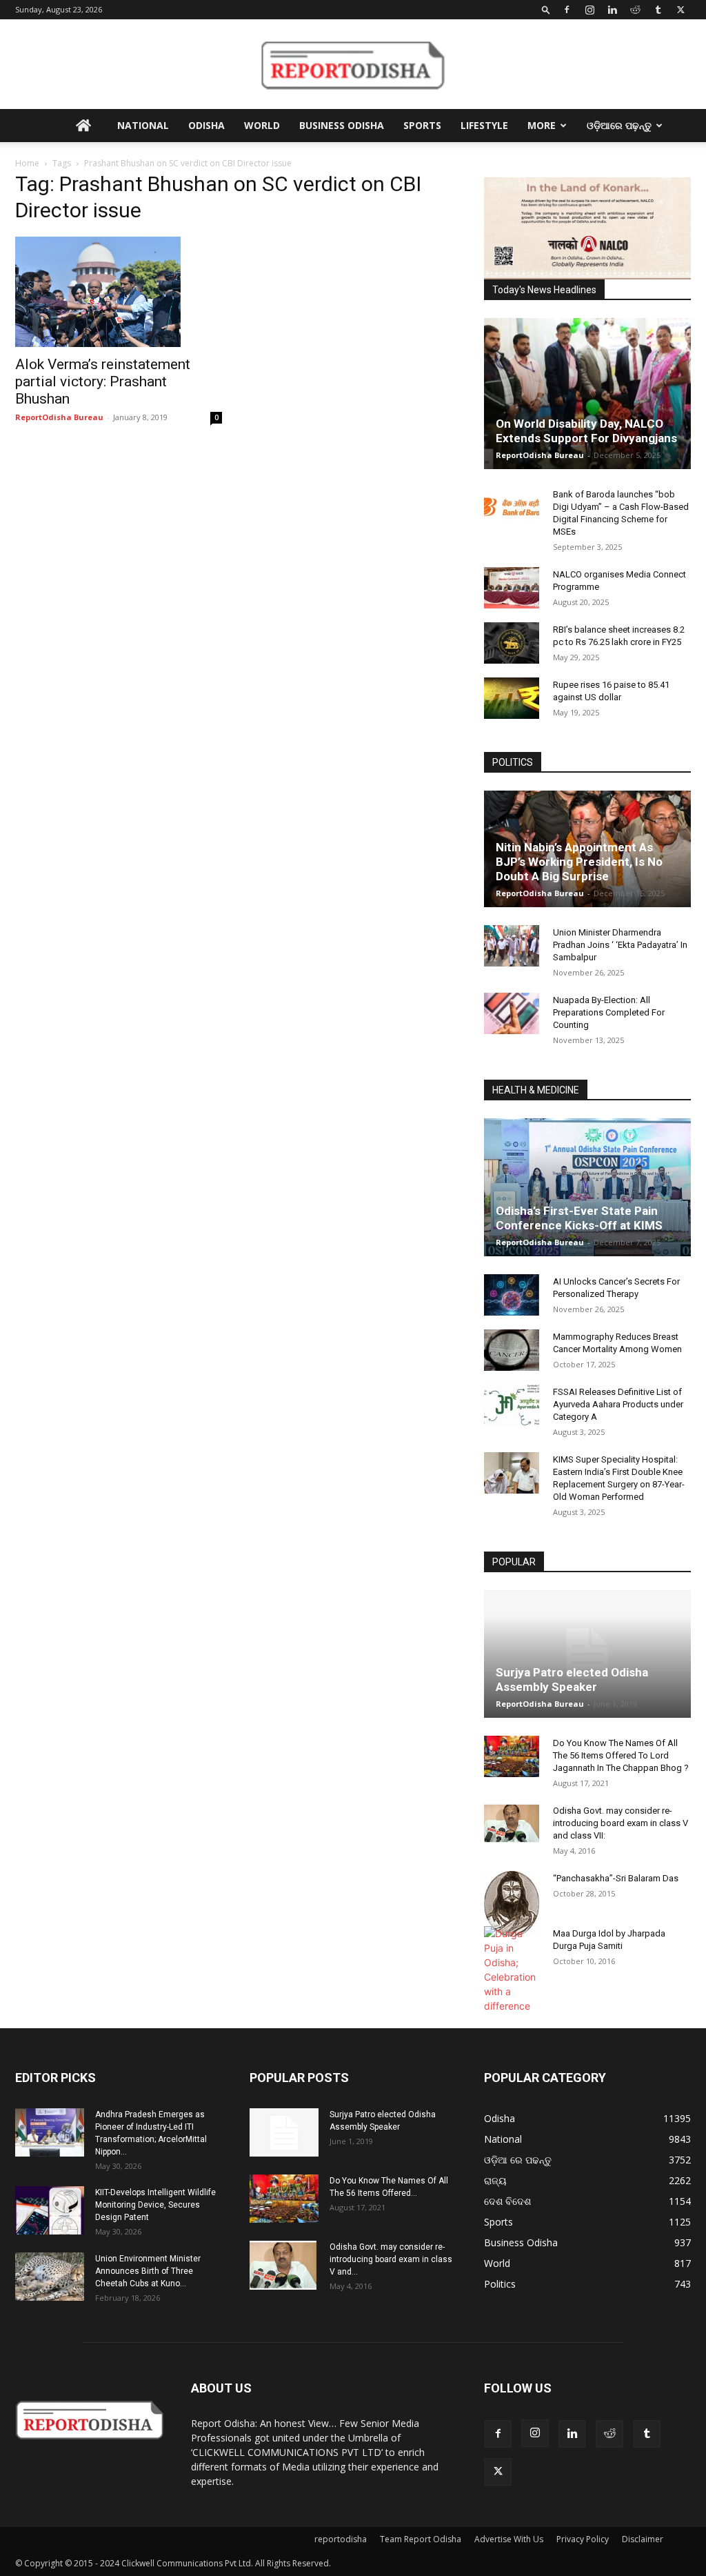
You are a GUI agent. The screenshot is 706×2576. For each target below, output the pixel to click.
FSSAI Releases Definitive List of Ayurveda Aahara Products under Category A (618, 1404)
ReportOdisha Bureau (59, 417)
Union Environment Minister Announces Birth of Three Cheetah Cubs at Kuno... (148, 2271)
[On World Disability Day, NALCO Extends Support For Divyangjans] (587, 394)
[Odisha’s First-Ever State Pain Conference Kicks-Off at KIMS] (587, 1187)
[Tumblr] (658, 10)
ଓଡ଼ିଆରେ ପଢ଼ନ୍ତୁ (619, 125)
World (262, 125)
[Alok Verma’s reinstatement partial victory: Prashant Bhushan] (119, 292)
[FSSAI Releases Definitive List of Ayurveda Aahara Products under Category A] (512, 1405)
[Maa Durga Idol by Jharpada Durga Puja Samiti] (512, 1970)
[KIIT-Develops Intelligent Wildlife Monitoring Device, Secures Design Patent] (50, 2210)
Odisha (206, 125)
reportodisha (341, 2539)
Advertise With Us (509, 2539)
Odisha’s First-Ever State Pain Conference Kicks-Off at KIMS (579, 1218)
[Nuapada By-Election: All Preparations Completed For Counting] (512, 1013)
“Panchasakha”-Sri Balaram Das (616, 1878)
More (542, 125)
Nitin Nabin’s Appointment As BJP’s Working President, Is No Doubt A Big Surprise (579, 862)
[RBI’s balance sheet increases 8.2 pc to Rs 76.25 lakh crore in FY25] (512, 643)
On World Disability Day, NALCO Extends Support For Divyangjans (586, 431)
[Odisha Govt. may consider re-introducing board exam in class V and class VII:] (512, 1823)
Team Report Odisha (421, 2539)
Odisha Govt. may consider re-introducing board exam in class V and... (391, 2259)
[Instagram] (589, 10)
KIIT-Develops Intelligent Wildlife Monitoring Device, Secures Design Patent (155, 2205)
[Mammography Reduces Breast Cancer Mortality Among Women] (512, 1350)
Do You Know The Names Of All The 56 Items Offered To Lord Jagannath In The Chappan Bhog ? (621, 1755)
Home (27, 163)
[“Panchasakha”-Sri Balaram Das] (512, 1903)
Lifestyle (484, 125)
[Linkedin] (612, 10)
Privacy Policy (583, 2539)
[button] (546, 9)
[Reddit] (635, 10)
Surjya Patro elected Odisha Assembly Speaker (572, 1680)
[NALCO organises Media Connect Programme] (512, 588)
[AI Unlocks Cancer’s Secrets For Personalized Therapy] (512, 1295)
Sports (422, 125)
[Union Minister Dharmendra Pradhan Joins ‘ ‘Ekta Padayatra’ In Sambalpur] (512, 946)
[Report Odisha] (353, 65)
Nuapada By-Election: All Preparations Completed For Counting (609, 1012)
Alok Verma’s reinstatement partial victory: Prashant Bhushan (103, 382)
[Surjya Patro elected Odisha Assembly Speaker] (587, 1654)
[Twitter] (680, 10)
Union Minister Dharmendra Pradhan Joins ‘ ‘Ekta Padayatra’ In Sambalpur (620, 945)
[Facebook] (567, 10)
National (143, 125)
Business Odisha (342, 125)
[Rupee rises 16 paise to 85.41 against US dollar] (512, 698)
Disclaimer (643, 2539)
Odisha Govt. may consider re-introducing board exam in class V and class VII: (621, 1823)
